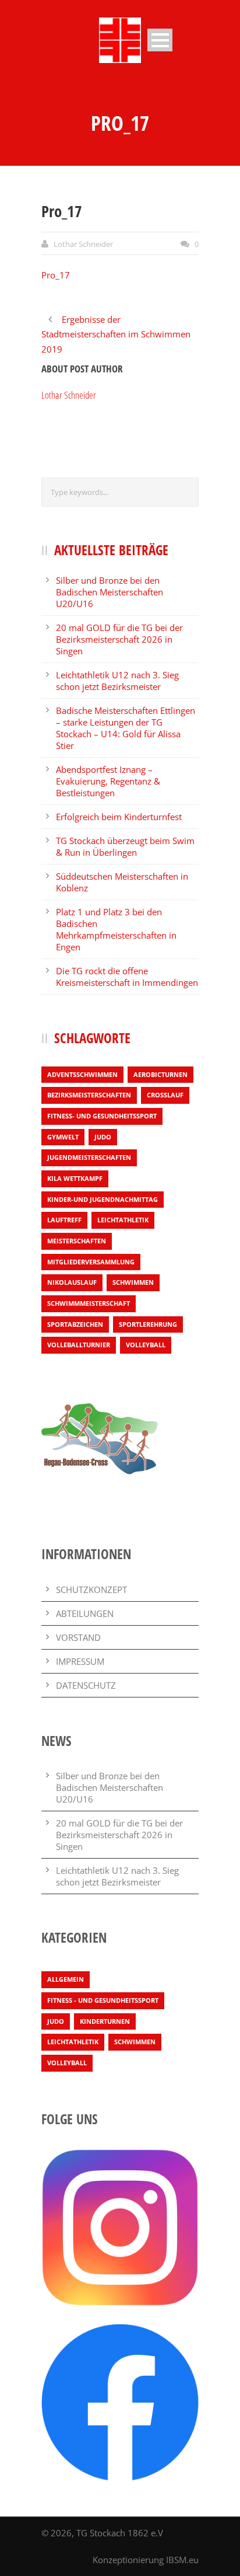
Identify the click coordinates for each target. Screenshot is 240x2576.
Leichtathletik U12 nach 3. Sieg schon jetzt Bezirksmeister (117, 681)
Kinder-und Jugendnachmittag (103, 1199)
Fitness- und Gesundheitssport (102, 1116)
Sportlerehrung (148, 1324)
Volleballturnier (79, 1345)
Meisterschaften (77, 1241)
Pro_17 (56, 275)
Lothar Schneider (83, 244)
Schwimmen (133, 1282)
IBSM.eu (182, 2560)
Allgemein (66, 1979)
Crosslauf (165, 1095)
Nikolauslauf (72, 1282)
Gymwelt (63, 1137)
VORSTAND (78, 1637)
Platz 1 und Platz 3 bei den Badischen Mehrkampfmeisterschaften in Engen (116, 929)
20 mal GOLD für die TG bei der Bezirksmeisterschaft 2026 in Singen (119, 639)
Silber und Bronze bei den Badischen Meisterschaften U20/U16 (110, 592)
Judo (103, 1137)
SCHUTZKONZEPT (91, 1589)
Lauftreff (64, 1220)
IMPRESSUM (80, 1661)
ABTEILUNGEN (85, 1613)
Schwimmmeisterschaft (89, 1303)
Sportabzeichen (75, 1324)
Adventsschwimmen (82, 1074)
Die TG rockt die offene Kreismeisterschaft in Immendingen (127, 977)
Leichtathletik (123, 1220)
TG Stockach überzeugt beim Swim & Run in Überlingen (125, 846)
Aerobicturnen (160, 1074)
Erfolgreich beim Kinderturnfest (119, 817)
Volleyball (146, 1345)
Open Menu (160, 40)
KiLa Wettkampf (75, 1178)
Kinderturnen (105, 2021)
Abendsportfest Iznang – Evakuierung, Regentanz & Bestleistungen (108, 781)
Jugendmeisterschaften (89, 1157)
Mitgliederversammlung (91, 1262)
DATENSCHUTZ (86, 1685)
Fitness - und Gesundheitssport (103, 2000)
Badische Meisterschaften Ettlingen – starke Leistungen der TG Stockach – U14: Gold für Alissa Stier (126, 728)
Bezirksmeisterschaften (89, 1095)
